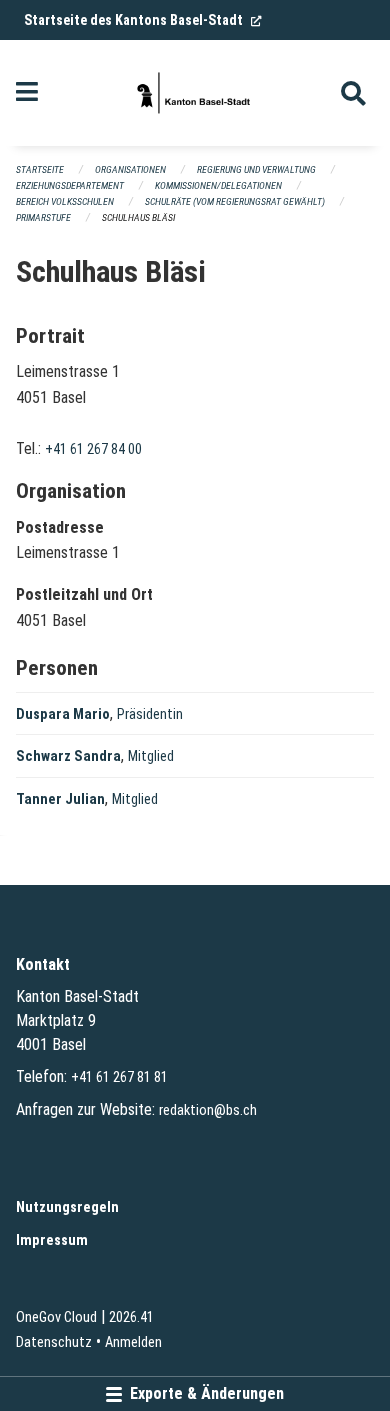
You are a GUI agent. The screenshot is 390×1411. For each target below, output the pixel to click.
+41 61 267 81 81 (119, 1077)
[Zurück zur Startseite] (195, 93)
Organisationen (130, 169)
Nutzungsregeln (67, 1207)
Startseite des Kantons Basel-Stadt (143, 20)
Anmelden (133, 1342)
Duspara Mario (63, 714)
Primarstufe (43, 217)
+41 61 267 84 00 (93, 449)
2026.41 (131, 1317)
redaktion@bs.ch (208, 1110)
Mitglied (151, 756)
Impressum (52, 1240)
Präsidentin (150, 714)
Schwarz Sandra (68, 756)
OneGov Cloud (56, 1317)
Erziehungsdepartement (70, 185)
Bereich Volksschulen (65, 201)
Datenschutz (54, 1342)
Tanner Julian (60, 799)
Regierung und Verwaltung (256, 169)
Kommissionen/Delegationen (218, 185)
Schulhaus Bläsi (138, 217)
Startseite (40, 169)
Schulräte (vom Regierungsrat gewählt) (235, 201)
